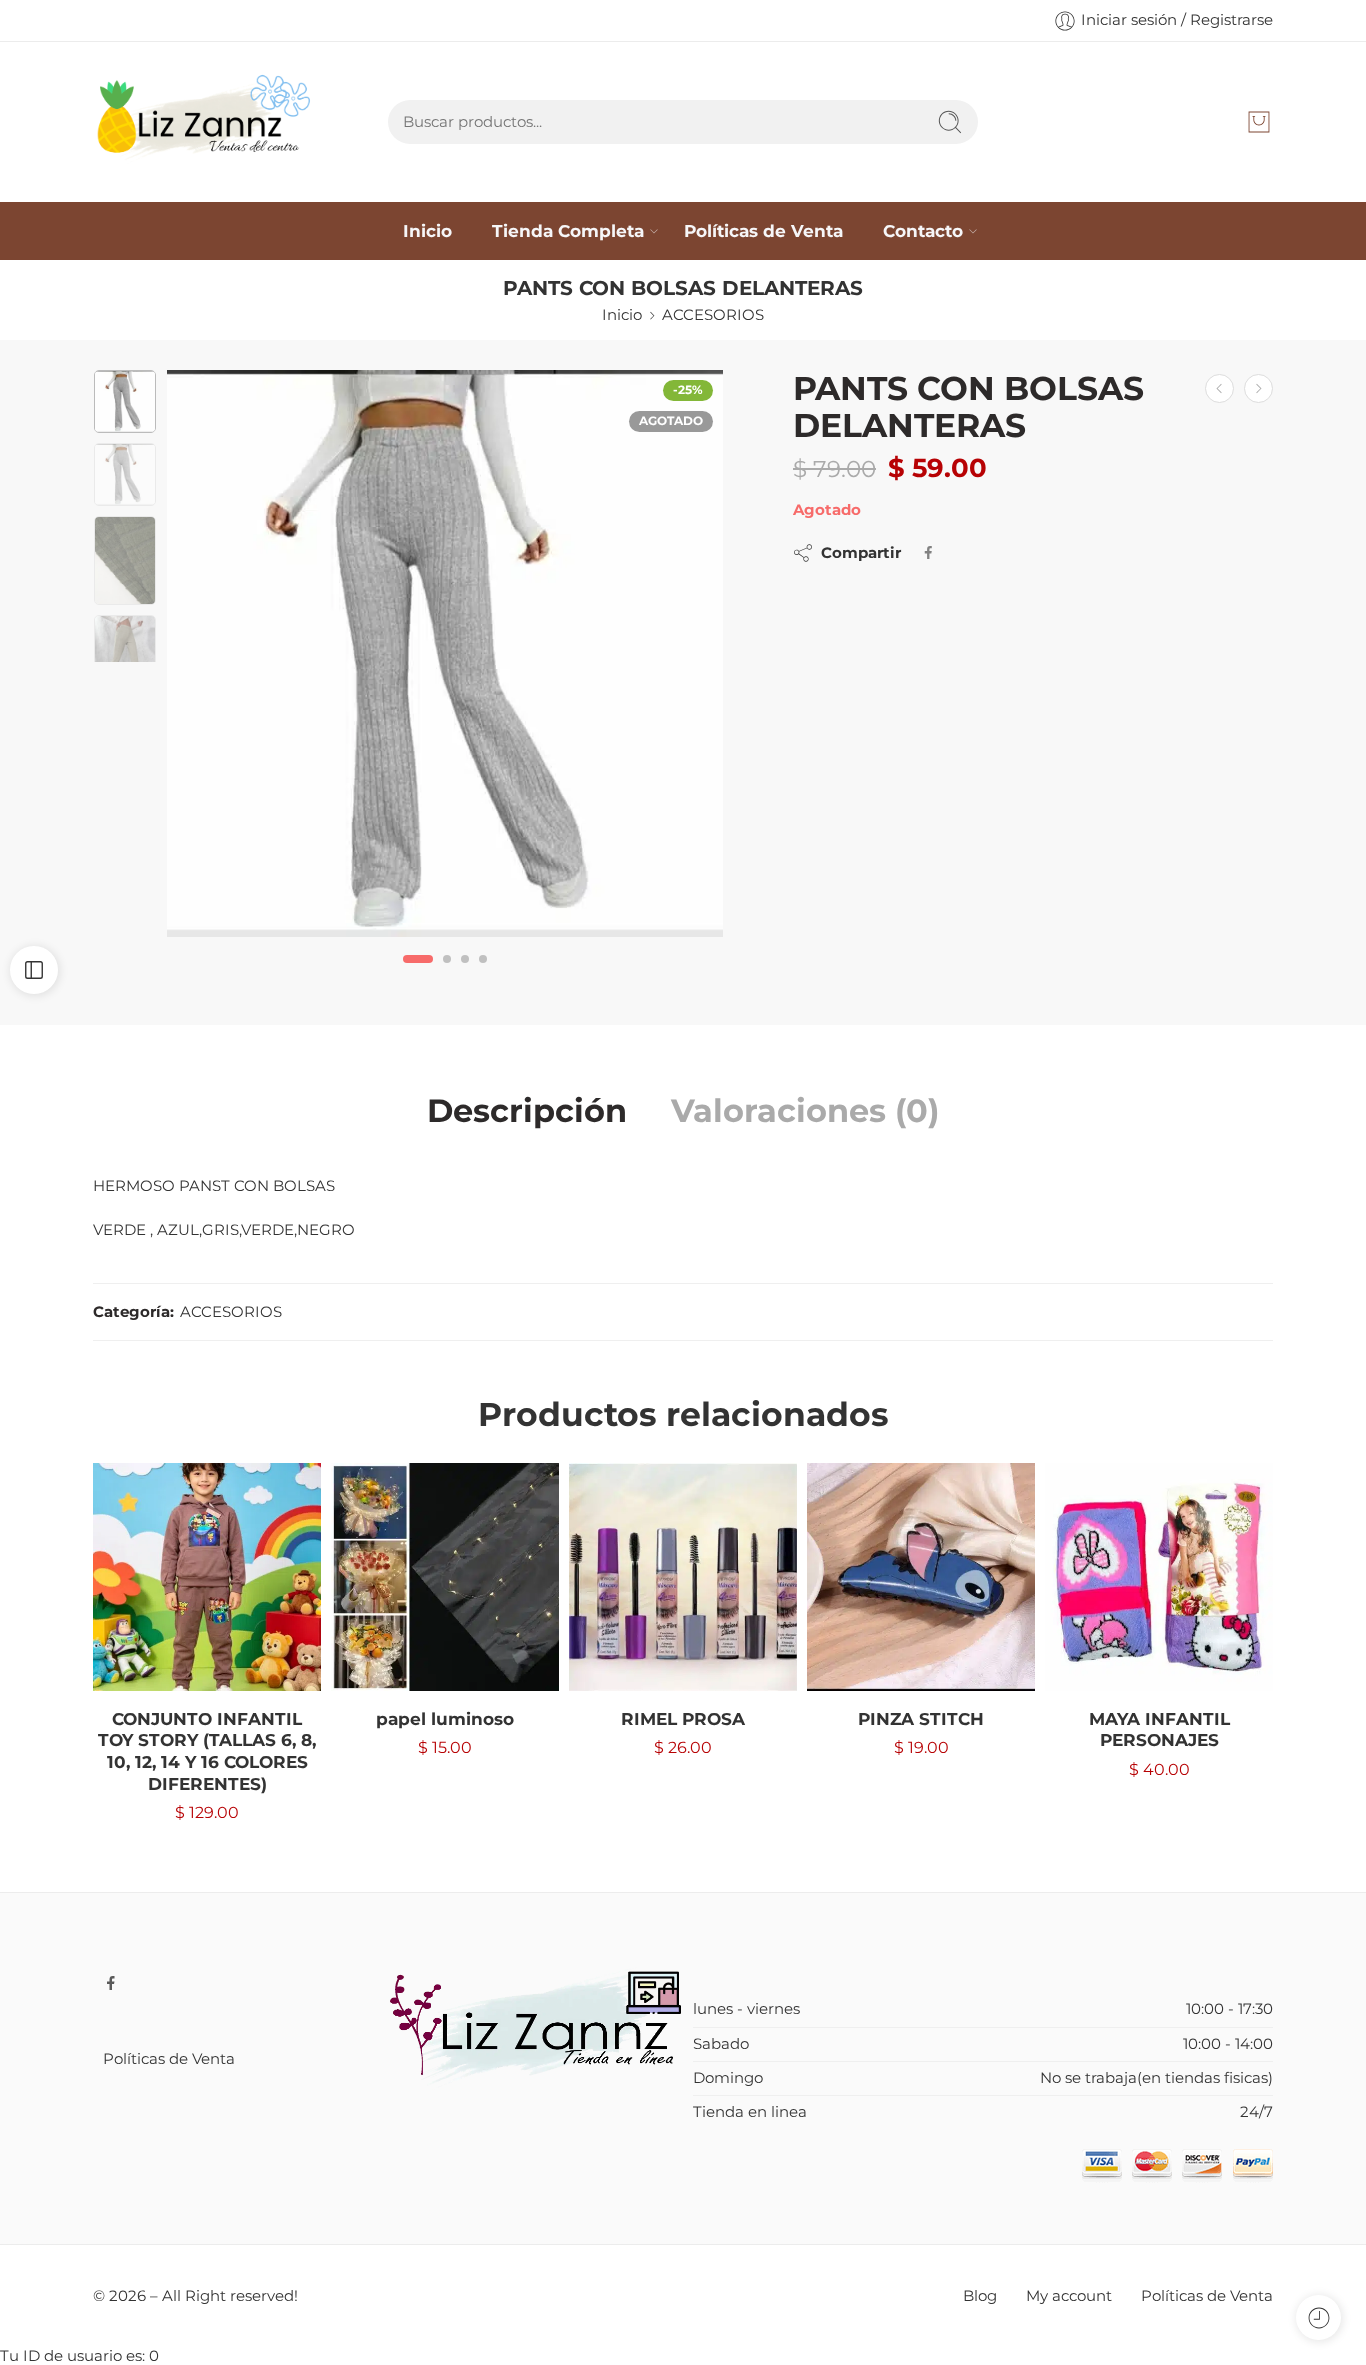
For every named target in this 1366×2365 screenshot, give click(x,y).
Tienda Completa (568, 230)
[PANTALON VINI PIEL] (1219, 388)
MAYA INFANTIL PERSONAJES (1159, 1730)
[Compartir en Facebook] (928, 552)
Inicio (427, 230)
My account (1069, 2296)
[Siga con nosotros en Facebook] (111, 1983)
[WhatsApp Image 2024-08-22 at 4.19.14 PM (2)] (445, 653)
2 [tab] (447, 975)
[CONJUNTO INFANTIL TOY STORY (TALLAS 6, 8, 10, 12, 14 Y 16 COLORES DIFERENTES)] (207, 1577)
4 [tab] (483, 975)
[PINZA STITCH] (921, 1577)
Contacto (923, 230)
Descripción (527, 1111)
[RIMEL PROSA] (683, 1577)
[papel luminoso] (445, 1577)
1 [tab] (418, 975)
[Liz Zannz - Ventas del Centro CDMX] (206, 122)
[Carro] (1259, 122)
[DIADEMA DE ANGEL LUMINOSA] (1258, 388)
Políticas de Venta (763, 230)
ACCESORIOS (713, 315)
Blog (980, 2296)
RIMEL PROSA (683, 1719)
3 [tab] (465, 975)
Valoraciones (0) (805, 1111)
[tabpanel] (445, 658)
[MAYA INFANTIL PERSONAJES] (1159, 1577)
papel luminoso (445, 1719)
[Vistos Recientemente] (1318, 2317)
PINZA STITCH (921, 1719)
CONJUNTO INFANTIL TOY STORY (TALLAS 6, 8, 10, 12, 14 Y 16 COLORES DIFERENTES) (207, 1751)
